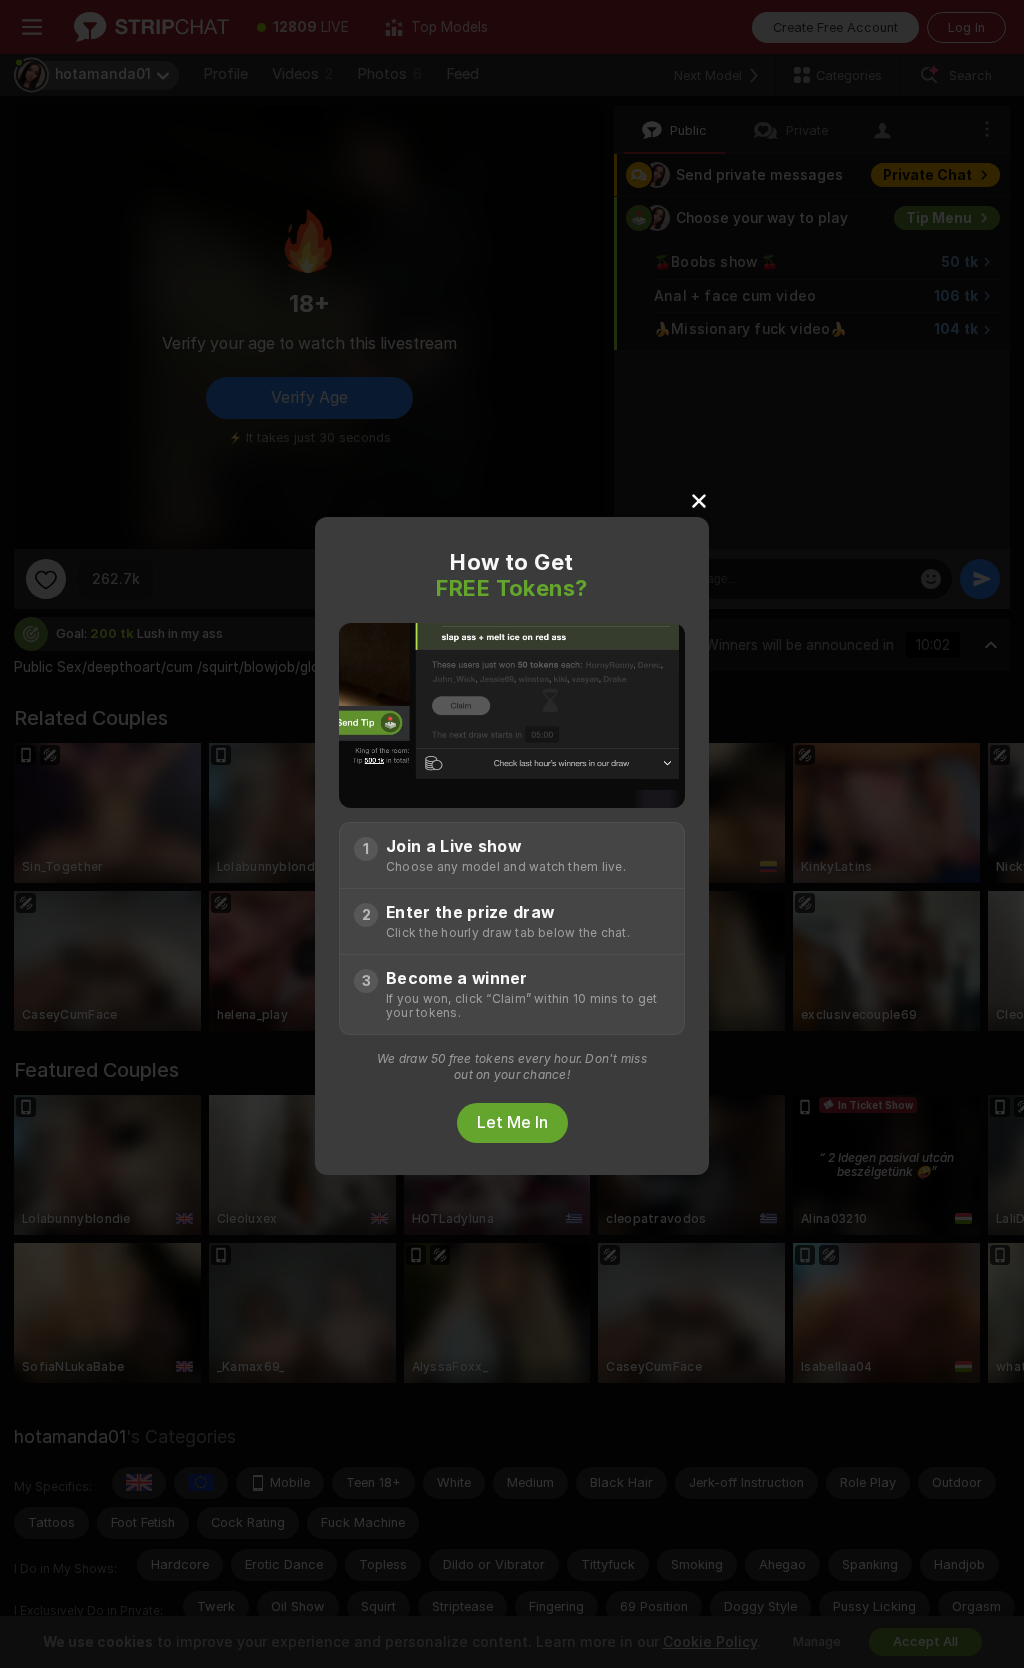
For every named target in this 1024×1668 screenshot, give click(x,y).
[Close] (699, 500)
